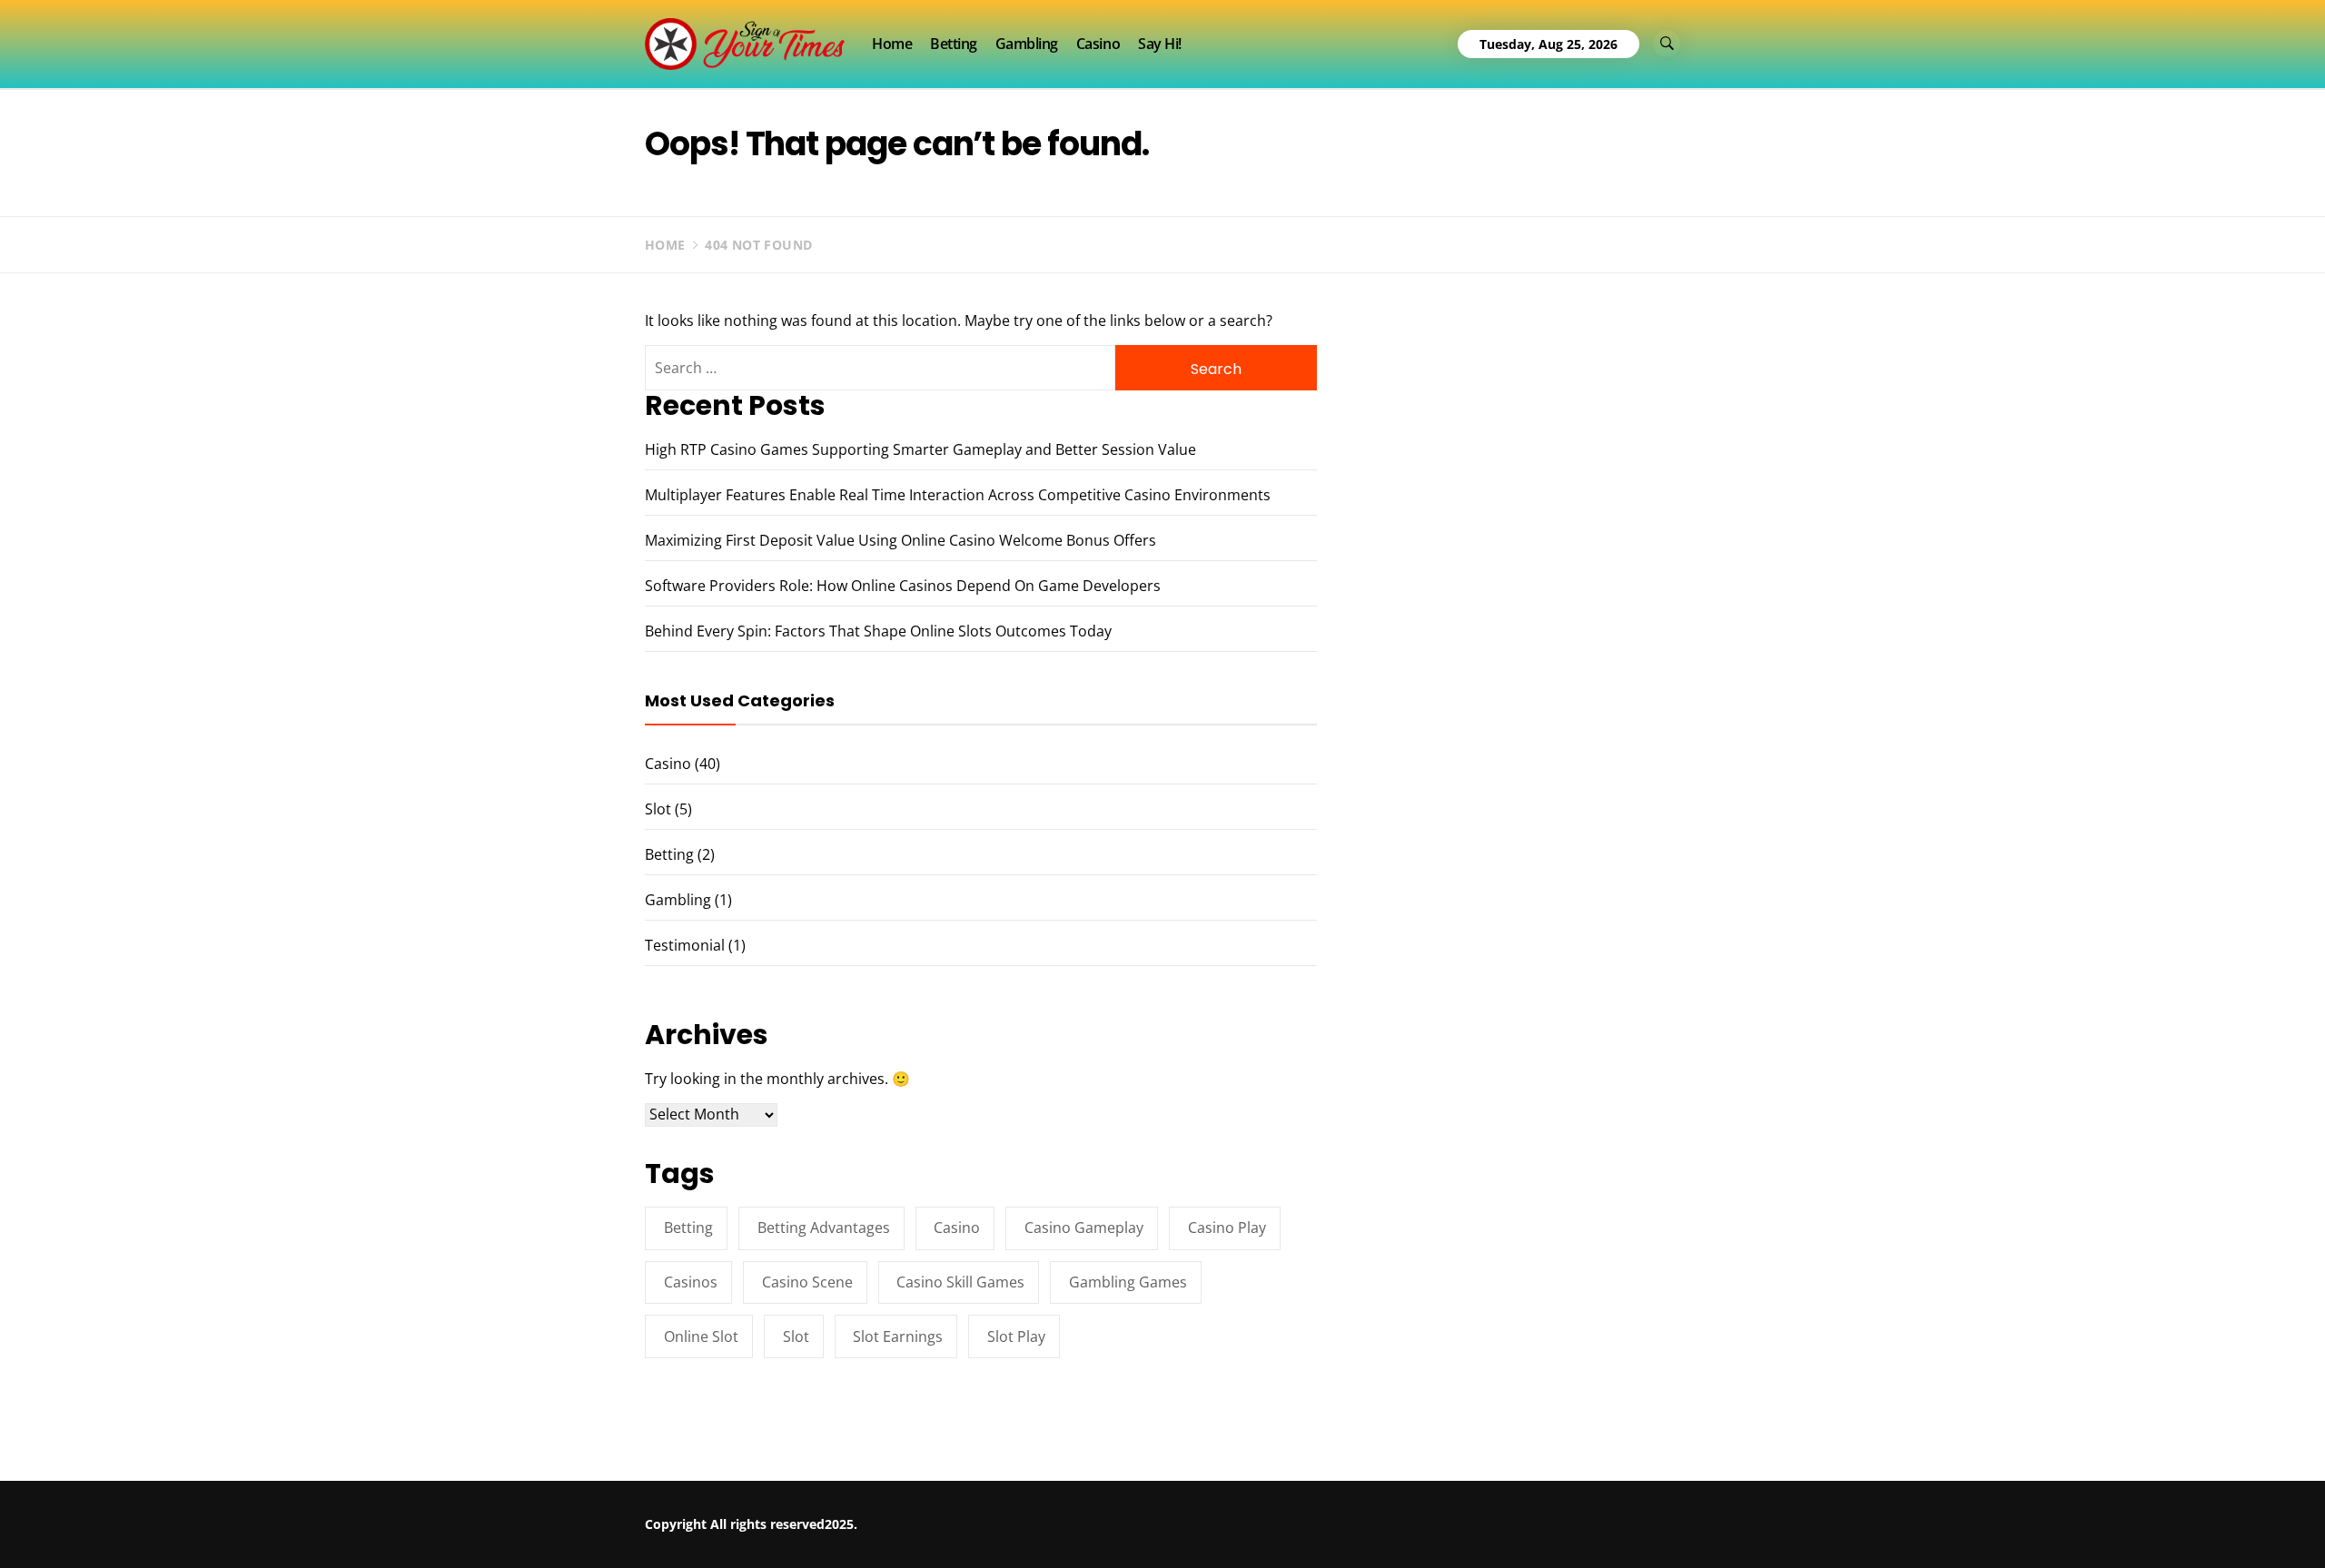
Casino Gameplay (1084, 1228)
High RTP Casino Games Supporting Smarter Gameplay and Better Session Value (920, 449)
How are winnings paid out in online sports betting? (1408, 1512)
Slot (658, 809)
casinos (691, 1282)
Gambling (1027, 44)
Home (892, 44)
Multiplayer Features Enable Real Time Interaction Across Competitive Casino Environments (958, 495)
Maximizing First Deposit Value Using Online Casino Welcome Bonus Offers (900, 540)
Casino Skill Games (960, 1282)
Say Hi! (1160, 44)
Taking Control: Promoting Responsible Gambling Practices (905, 1512)
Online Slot (701, 1336)
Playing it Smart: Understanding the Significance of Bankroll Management (377, 1519)
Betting (954, 44)
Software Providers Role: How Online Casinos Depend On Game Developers (903, 586)
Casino (1098, 44)
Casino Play (1227, 1228)
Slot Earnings (898, 1336)
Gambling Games (1128, 1282)
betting (688, 1228)
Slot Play (1016, 1336)
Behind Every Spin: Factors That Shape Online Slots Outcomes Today (878, 631)
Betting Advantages (824, 1228)
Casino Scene (807, 1282)
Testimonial (685, 945)
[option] (366, 1529)
